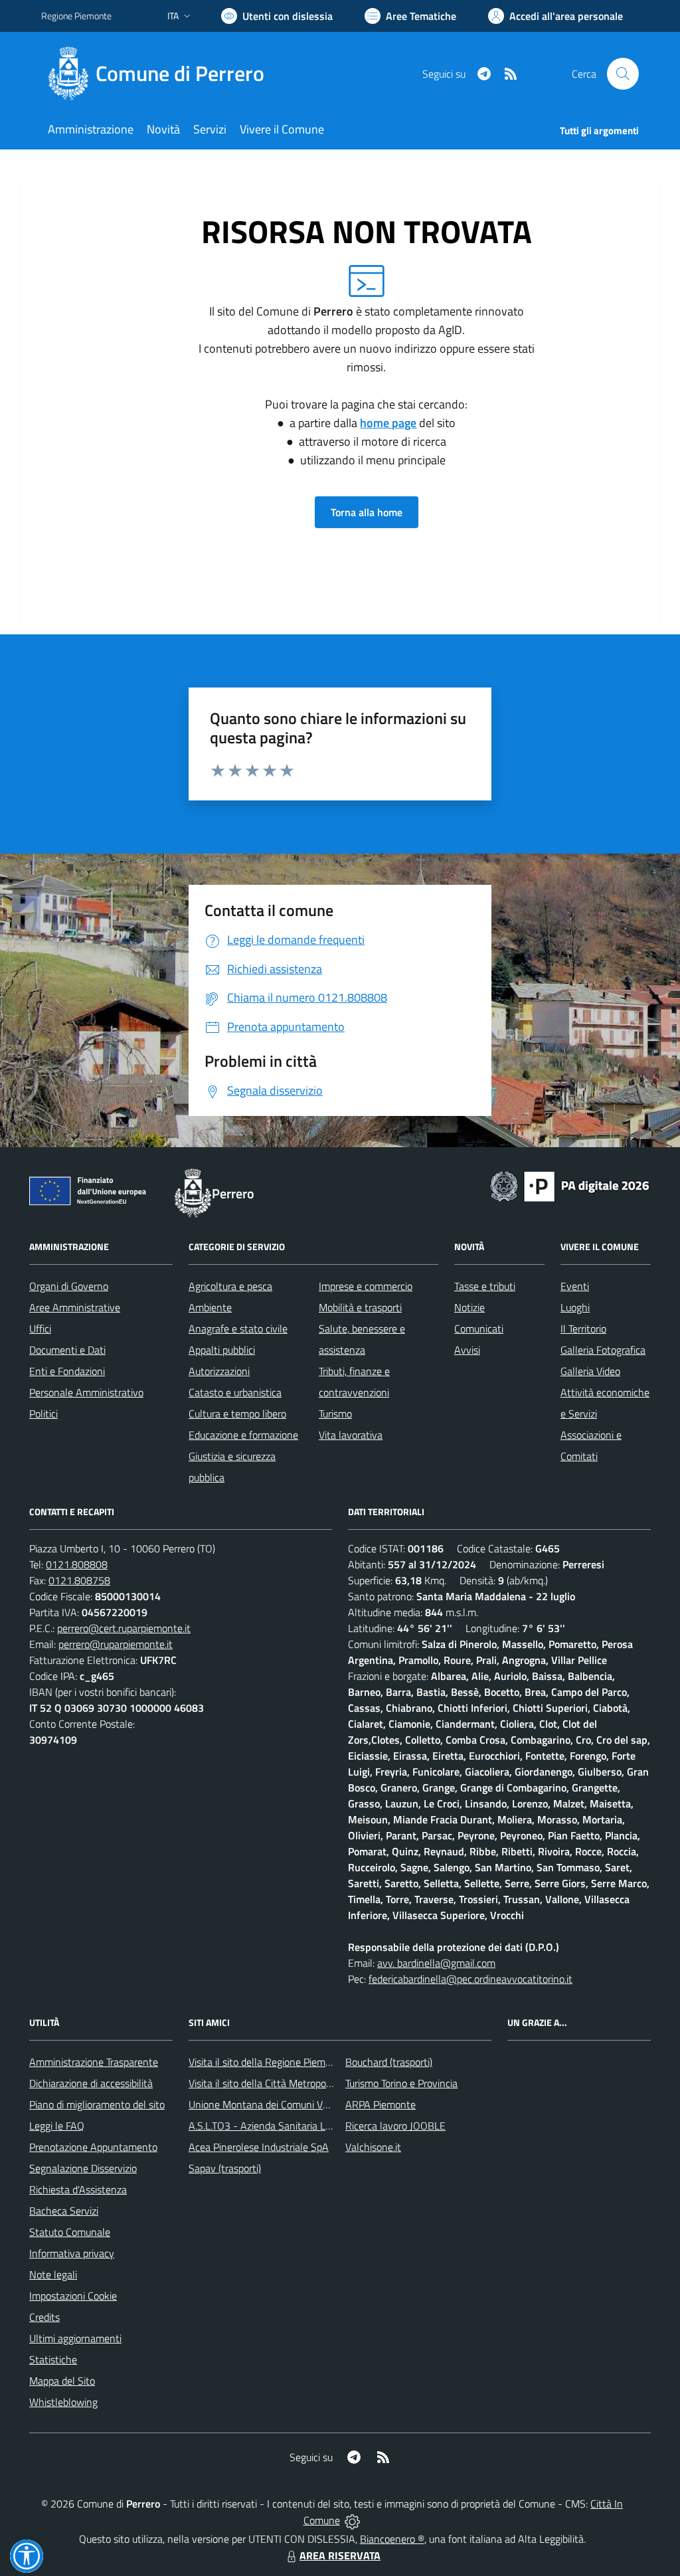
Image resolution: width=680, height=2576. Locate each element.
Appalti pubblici (222, 1350)
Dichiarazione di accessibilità (91, 2083)
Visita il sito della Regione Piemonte (267, 2062)
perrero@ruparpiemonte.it (116, 1644)
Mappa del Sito (62, 2381)
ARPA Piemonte (381, 2104)
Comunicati (479, 1329)
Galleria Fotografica (603, 1350)
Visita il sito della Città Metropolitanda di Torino (292, 2083)
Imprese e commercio (366, 1286)
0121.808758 (79, 1580)
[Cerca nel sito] (623, 74)
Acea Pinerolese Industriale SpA (259, 2147)
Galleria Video (590, 1371)
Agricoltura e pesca (230, 1286)
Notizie (469, 1307)
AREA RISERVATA (340, 2555)
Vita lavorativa (351, 1435)
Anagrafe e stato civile (238, 1329)
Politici (43, 1414)
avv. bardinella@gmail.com (436, 1963)
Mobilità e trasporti (360, 1307)
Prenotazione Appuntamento (93, 2147)
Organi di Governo (69, 1286)
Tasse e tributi (485, 1286)
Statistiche (53, 2359)
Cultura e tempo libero (237, 1414)
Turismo (335, 1414)
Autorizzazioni (219, 1371)
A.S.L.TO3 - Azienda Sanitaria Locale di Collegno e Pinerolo (317, 2126)
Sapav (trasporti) (225, 2168)
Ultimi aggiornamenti (75, 2338)
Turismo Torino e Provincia (401, 2083)
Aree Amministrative (75, 1307)
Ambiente (210, 1307)
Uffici (40, 1329)
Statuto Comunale (70, 2232)
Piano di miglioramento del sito (97, 2104)
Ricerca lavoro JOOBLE (395, 2126)
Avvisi (467, 1350)
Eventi (575, 1286)
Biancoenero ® (392, 2539)
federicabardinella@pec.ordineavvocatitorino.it (470, 1979)
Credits (44, 2317)
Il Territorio (583, 1329)
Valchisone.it (373, 2147)
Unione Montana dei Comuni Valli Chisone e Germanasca (314, 2104)
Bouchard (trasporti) (389, 2062)
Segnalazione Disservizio (83, 2168)
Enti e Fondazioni (67, 1371)
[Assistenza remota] (352, 2520)
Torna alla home (367, 512)
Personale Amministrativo (86, 1392)
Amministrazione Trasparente (94, 2062)
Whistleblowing (63, 2402)
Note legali (53, 2274)
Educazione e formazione (243, 1435)
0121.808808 (77, 1564)
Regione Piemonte (76, 16)
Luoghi (575, 1307)
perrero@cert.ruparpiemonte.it (124, 1628)
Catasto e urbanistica (235, 1392)
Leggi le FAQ (57, 2126)
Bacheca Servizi (64, 2211)
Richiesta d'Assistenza (78, 2189)
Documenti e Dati (67, 1350)
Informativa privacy (72, 2253)
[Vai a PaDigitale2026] (570, 1185)
